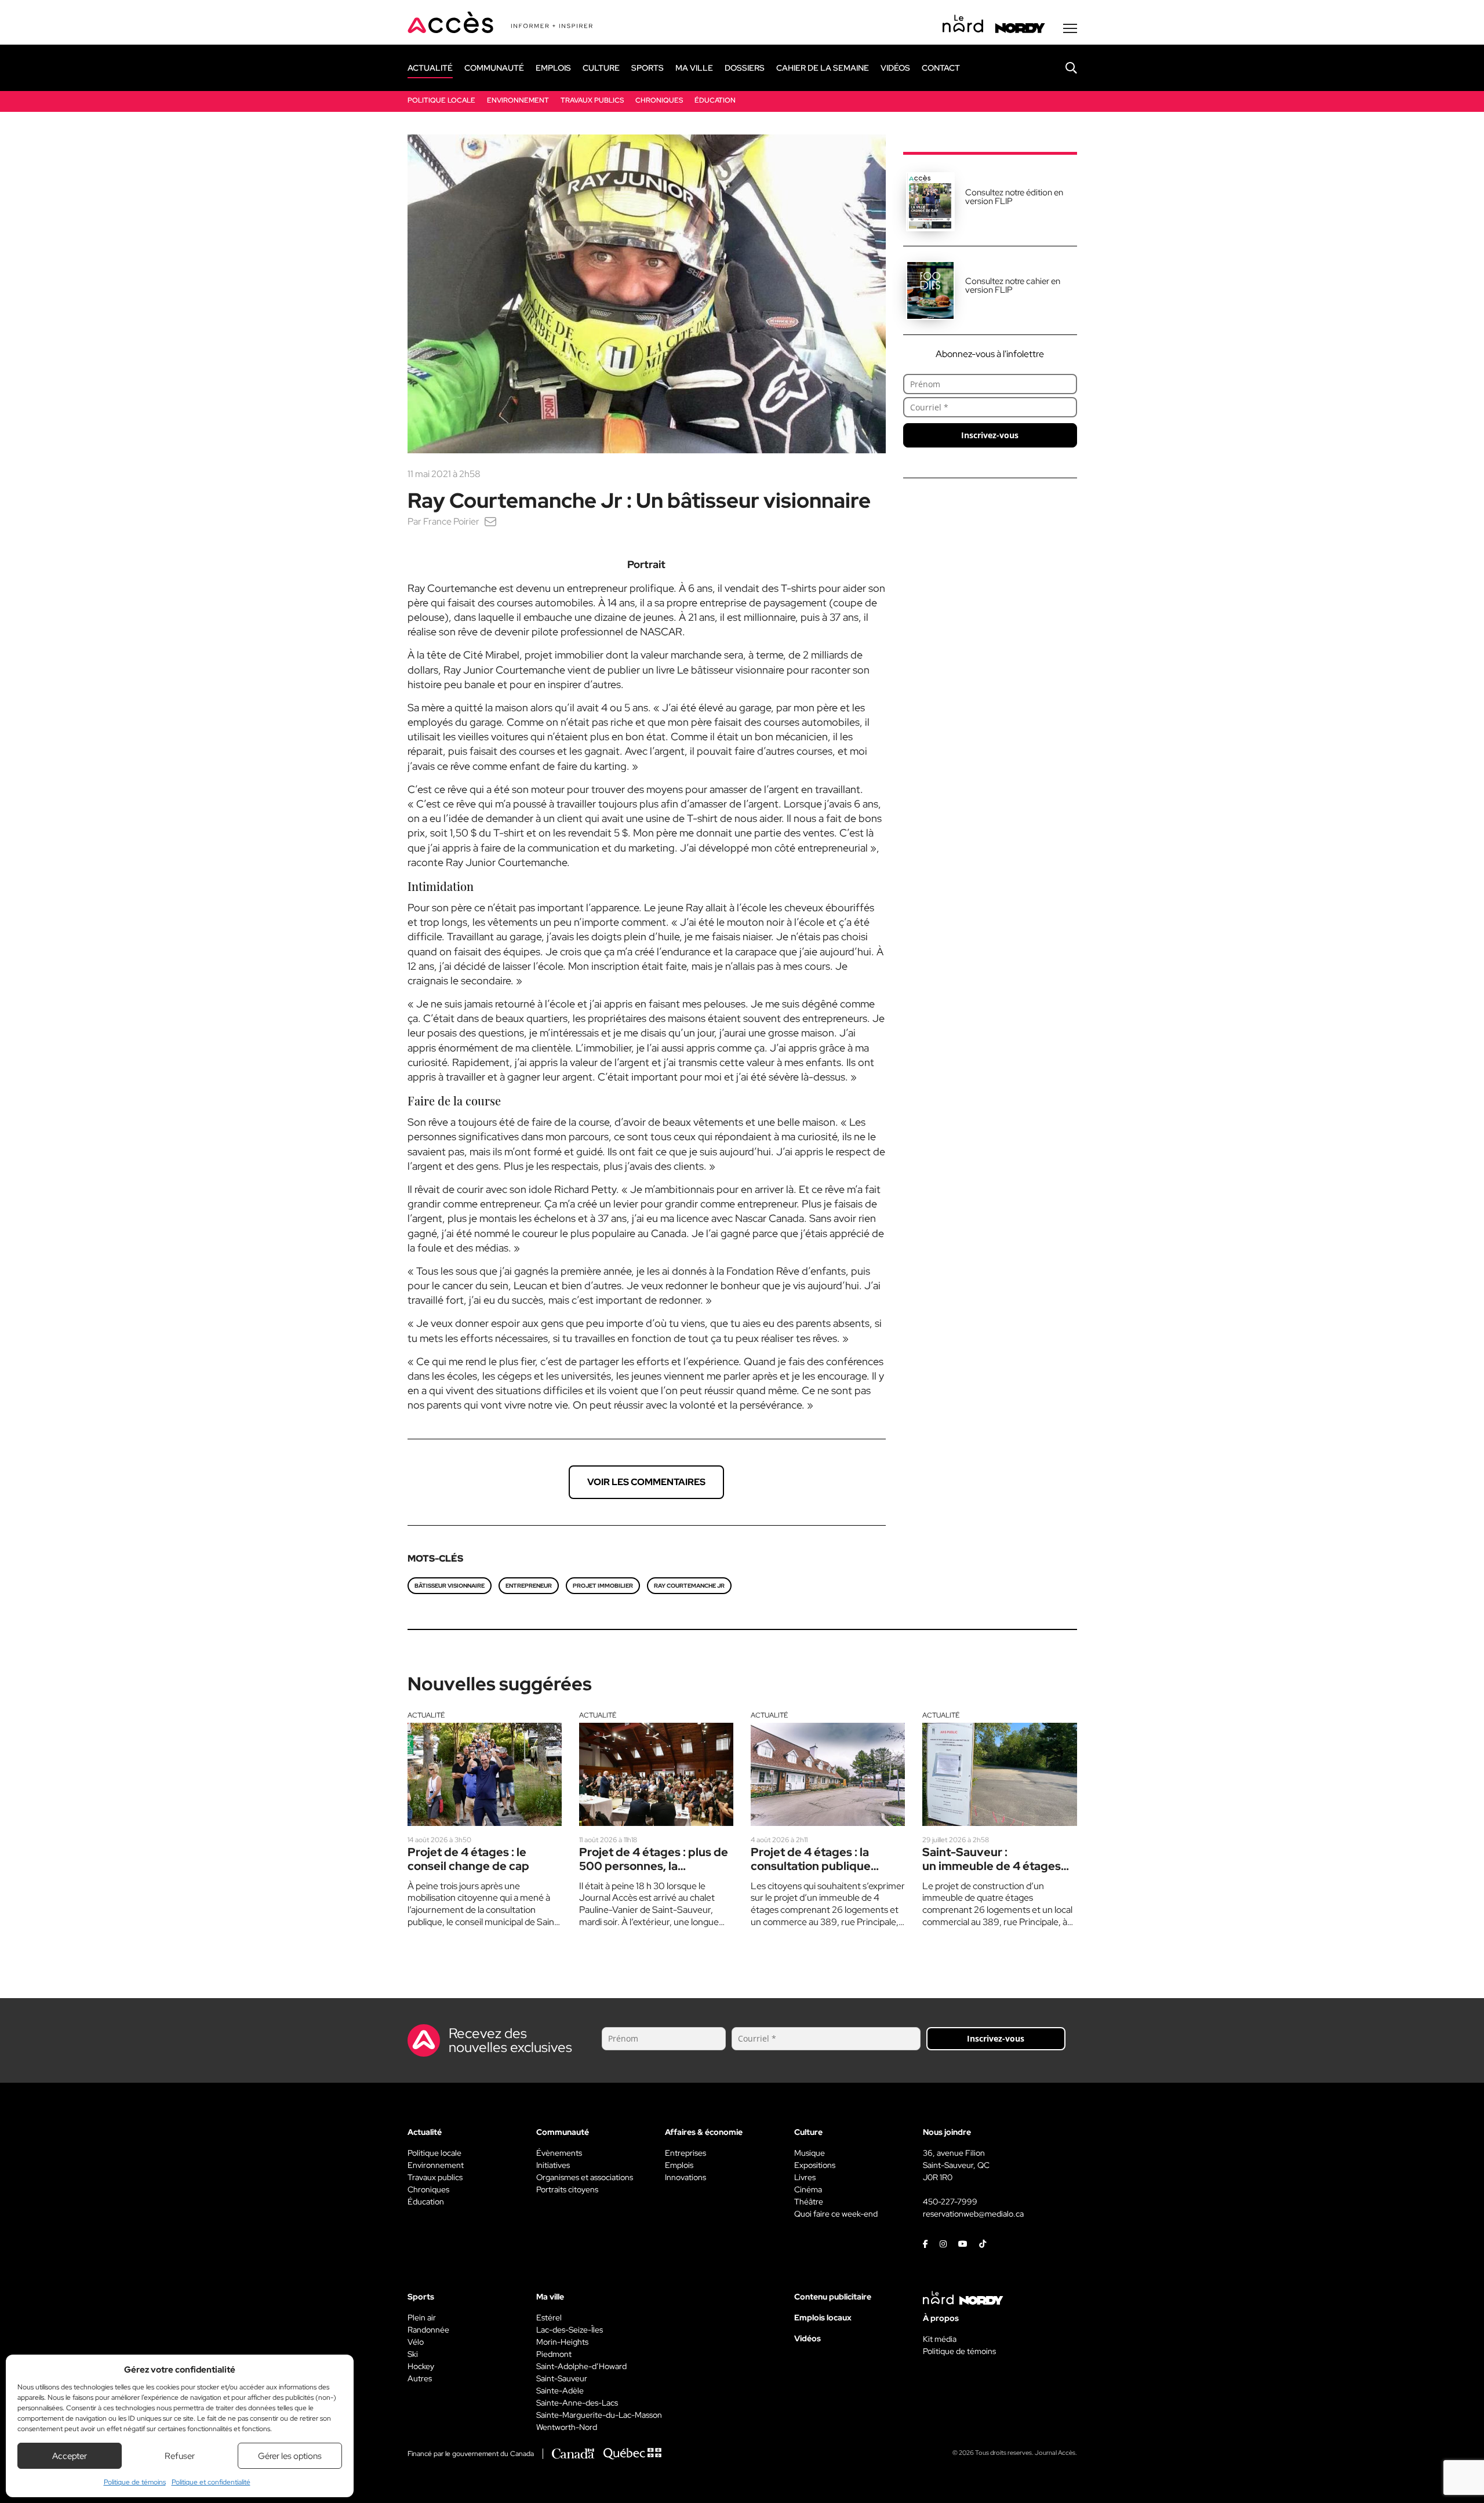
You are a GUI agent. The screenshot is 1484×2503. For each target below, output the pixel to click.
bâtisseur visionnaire (450, 1586)
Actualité (426, 1715)
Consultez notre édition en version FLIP (1014, 197)
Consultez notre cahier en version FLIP (1013, 285)
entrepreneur (529, 1586)
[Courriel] (490, 521)
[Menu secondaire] (1070, 28)
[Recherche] (1063, 68)
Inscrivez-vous (990, 435)
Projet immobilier (603, 1586)
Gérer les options (290, 2456)
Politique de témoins (135, 2482)
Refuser (180, 2456)
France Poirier (451, 521)
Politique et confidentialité (211, 2482)
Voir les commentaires (646, 1482)
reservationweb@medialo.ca (973, 2214)
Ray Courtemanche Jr (689, 1586)
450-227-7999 (950, 2202)
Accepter (70, 2456)
